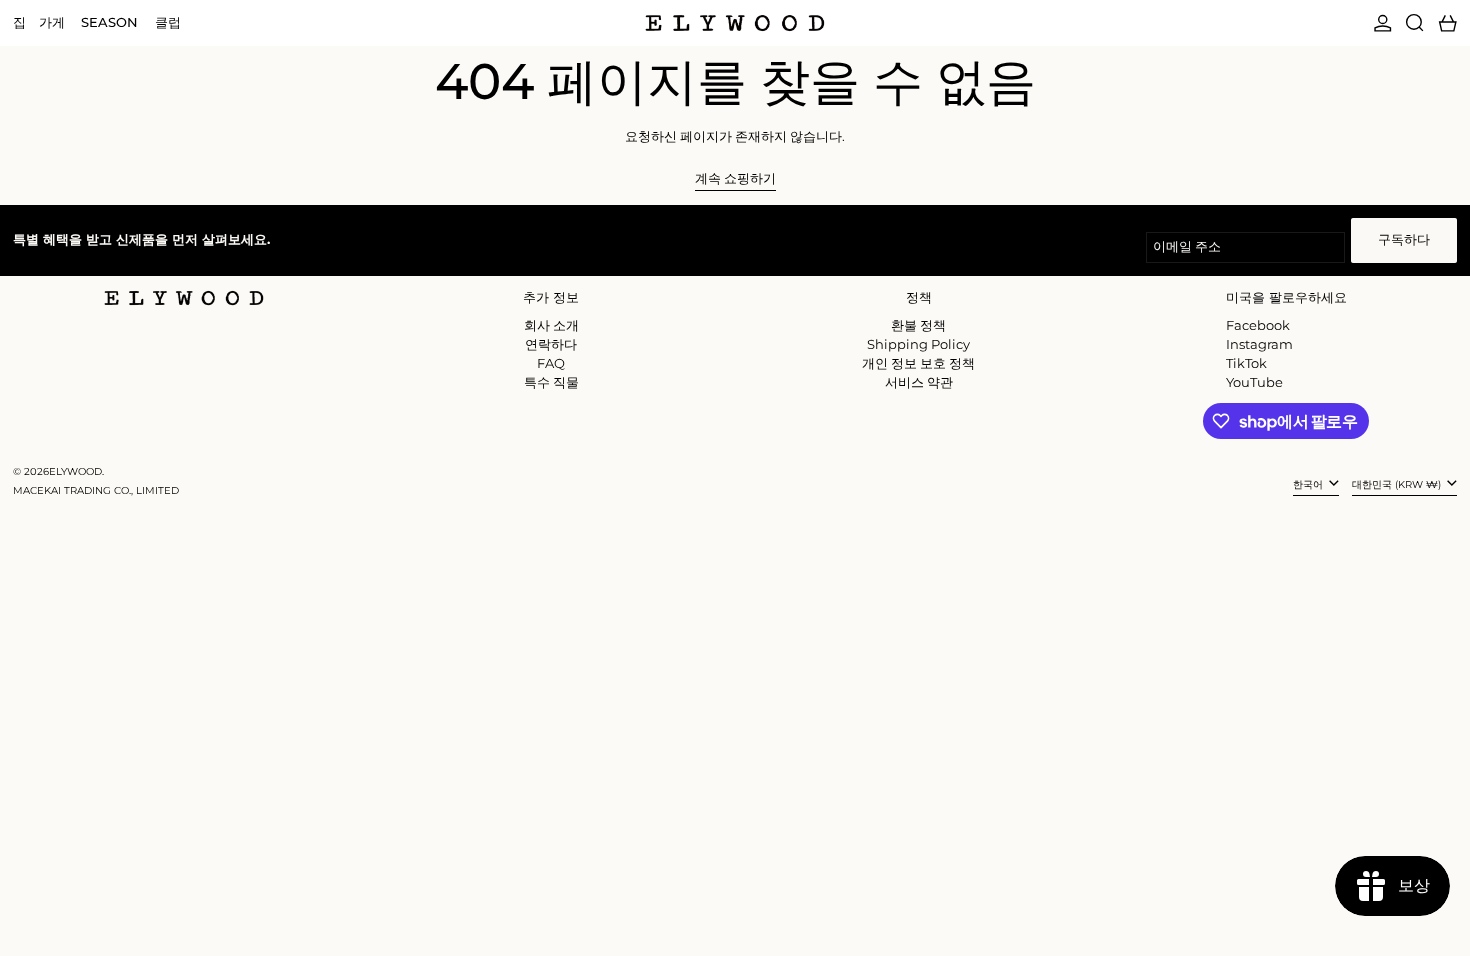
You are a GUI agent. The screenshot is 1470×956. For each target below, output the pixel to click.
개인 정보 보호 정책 (918, 363)
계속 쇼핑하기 (735, 178)
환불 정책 (918, 325)
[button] (1415, 23)
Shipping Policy (918, 344)
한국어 (1309, 484)
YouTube (1254, 382)
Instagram (1259, 344)
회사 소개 (551, 325)
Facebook (1258, 325)
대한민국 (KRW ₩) (1398, 484)
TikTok (1246, 363)
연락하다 (551, 344)
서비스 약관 (919, 382)
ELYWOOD (75, 471)
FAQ (551, 363)
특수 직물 (551, 382)
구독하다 (1404, 239)
